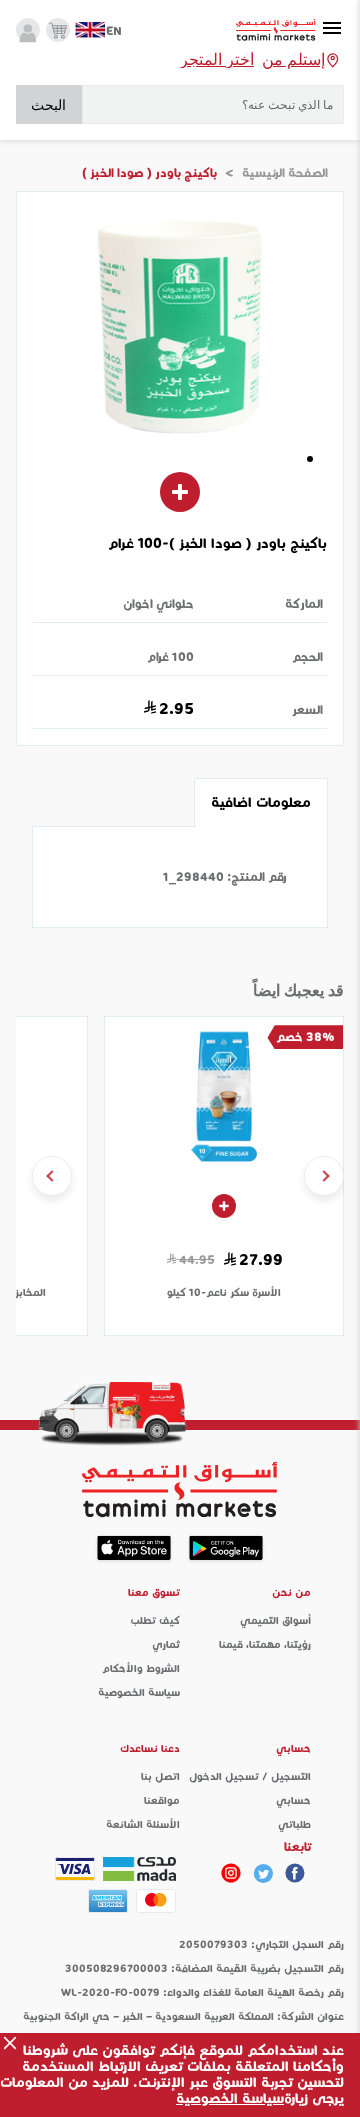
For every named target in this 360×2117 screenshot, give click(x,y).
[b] (263, 1873)
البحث (48, 105)
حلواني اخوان (158, 603)
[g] (295, 1873)
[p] (231, 1873)
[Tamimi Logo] (276, 30)
